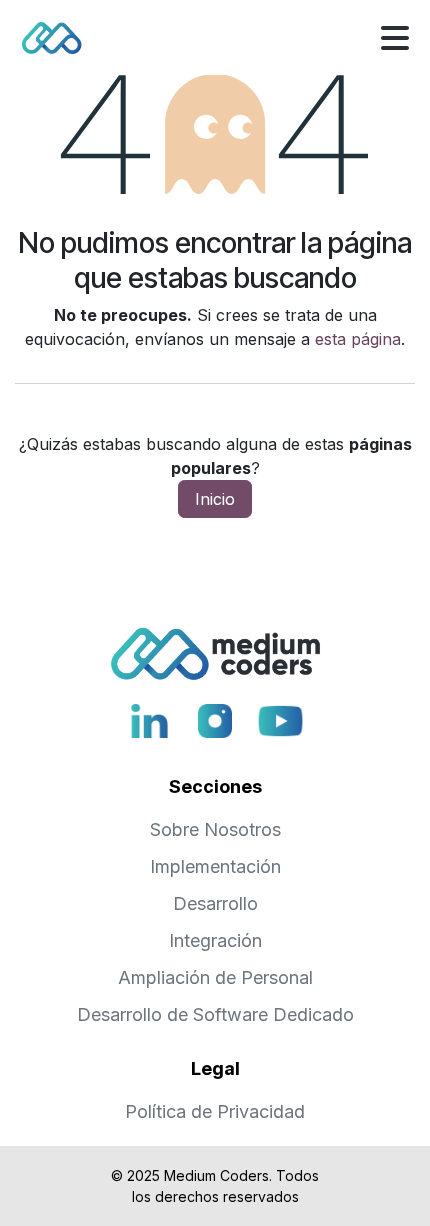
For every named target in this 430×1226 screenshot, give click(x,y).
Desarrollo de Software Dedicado (215, 1014)
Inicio (215, 499)
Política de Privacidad (215, 1111)
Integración (215, 940)
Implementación (215, 866)
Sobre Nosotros (215, 829)
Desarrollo (215, 903)
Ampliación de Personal (215, 977)
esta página (358, 339)
